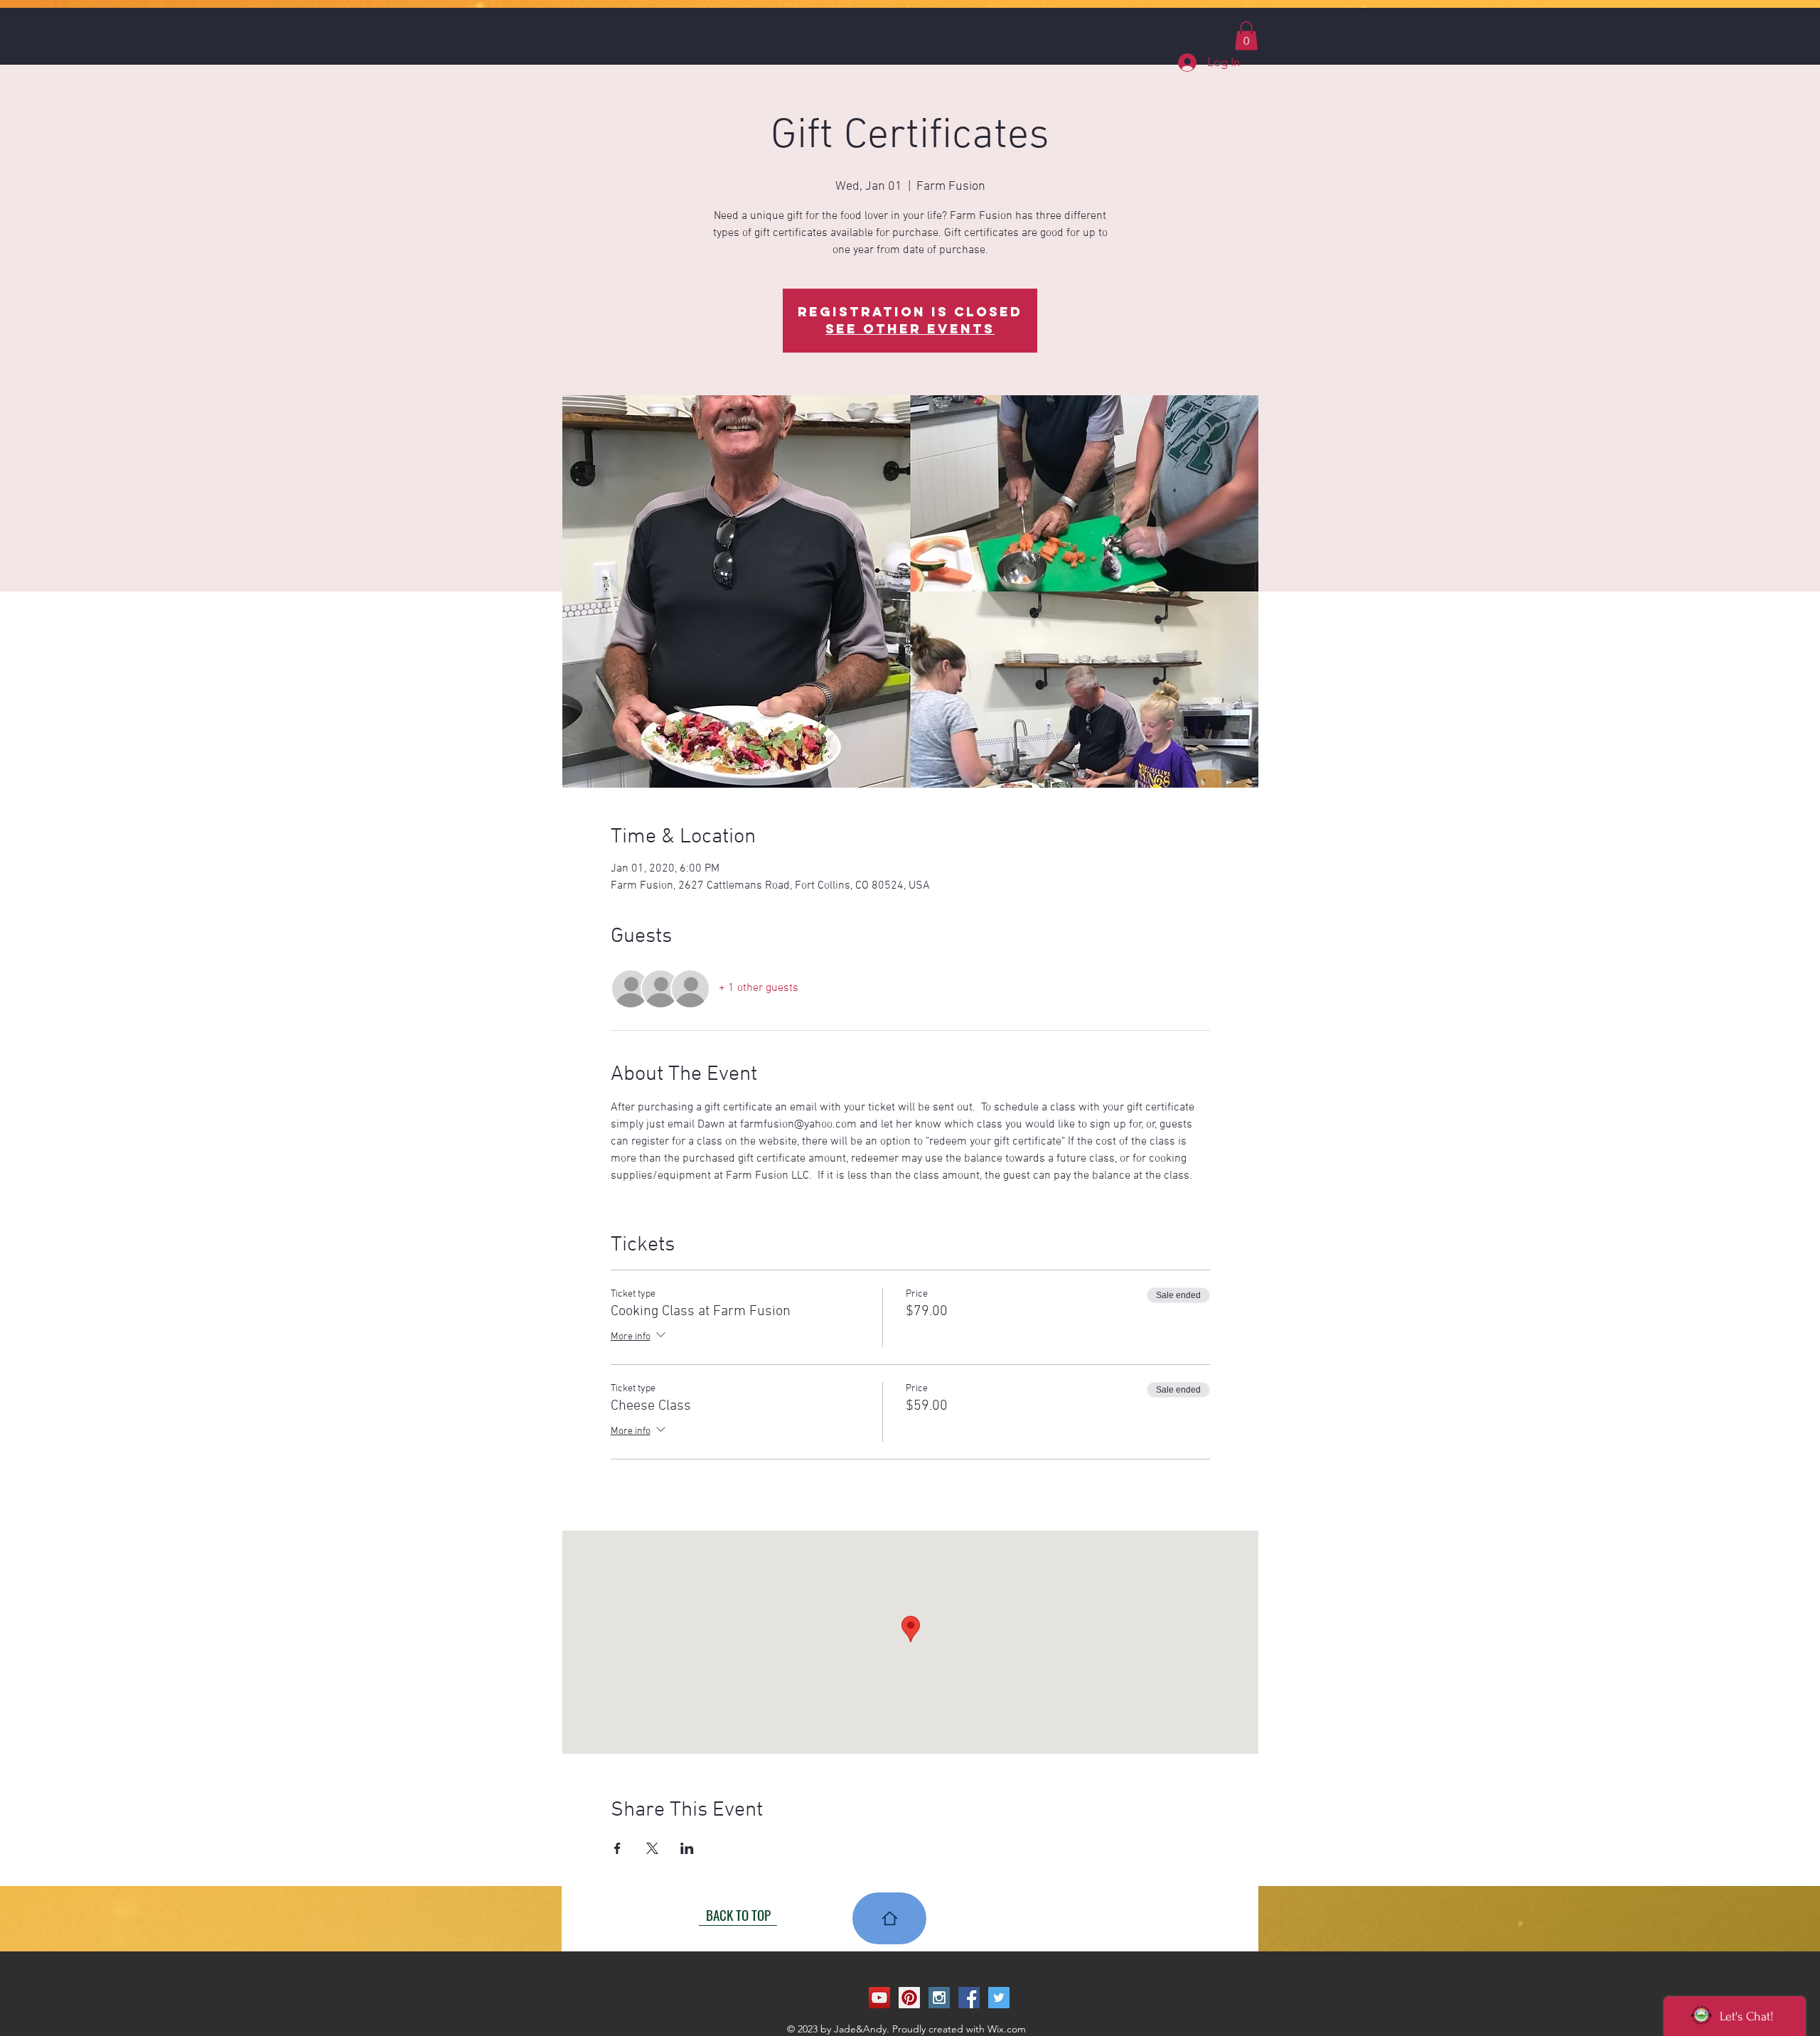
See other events (910, 329)
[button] (1246, 36)
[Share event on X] (652, 1848)
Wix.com (1007, 2029)
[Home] (889, 1918)
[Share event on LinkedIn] (687, 1848)
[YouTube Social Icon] (879, 1998)
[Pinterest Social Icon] (909, 1998)
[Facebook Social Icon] (969, 1998)
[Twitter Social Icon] (999, 1998)
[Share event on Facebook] (617, 1848)
